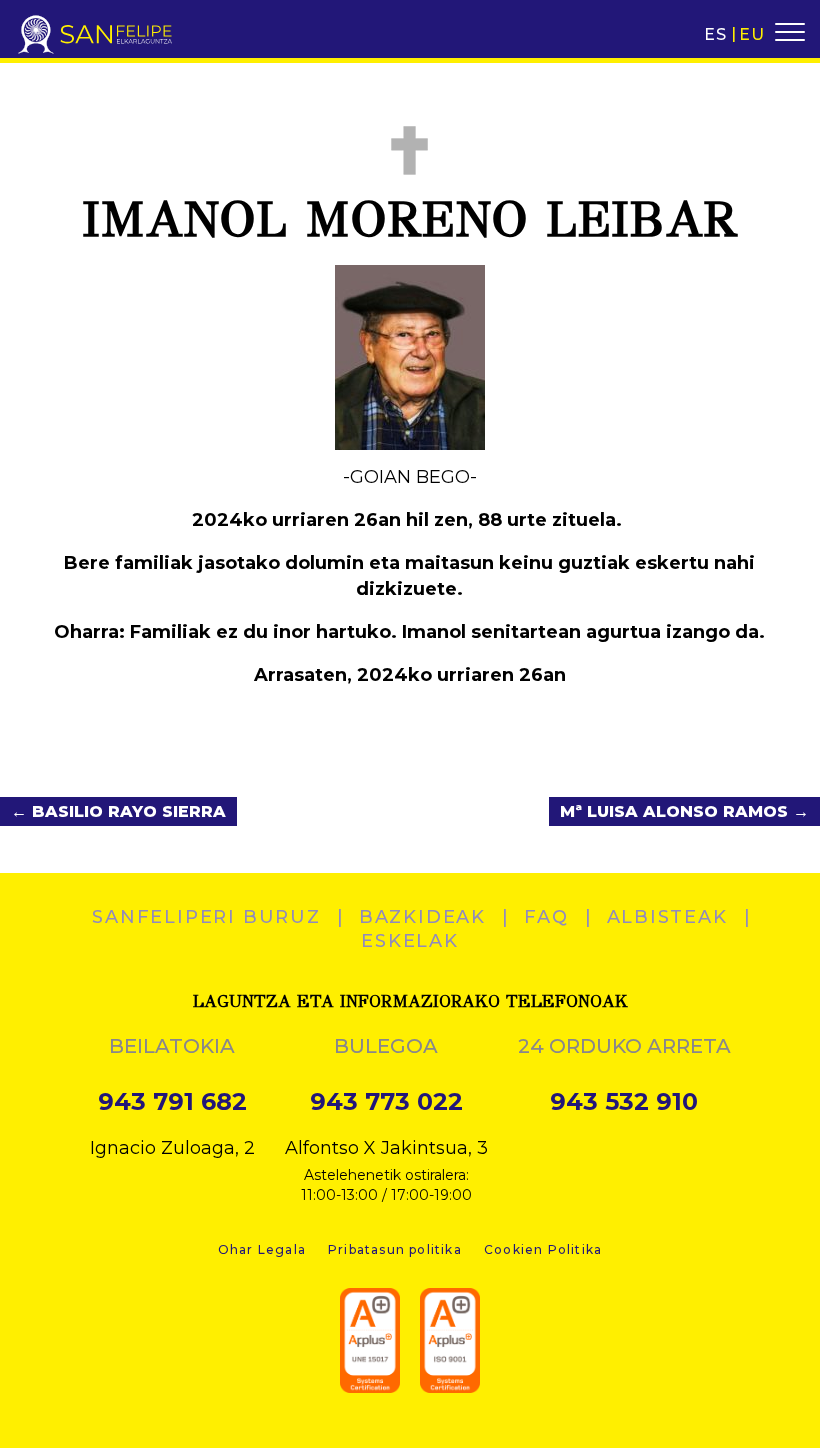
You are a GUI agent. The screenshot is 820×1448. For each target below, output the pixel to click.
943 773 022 (386, 1102)
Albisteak (667, 917)
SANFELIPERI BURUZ (206, 917)
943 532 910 (624, 1102)
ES (715, 34)
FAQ (546, 917)
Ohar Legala (262, 1249)
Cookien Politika (543, 1249)
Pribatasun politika (395, 1249)
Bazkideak (422, 917)
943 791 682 (172, 1102)
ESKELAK (410, 941)
